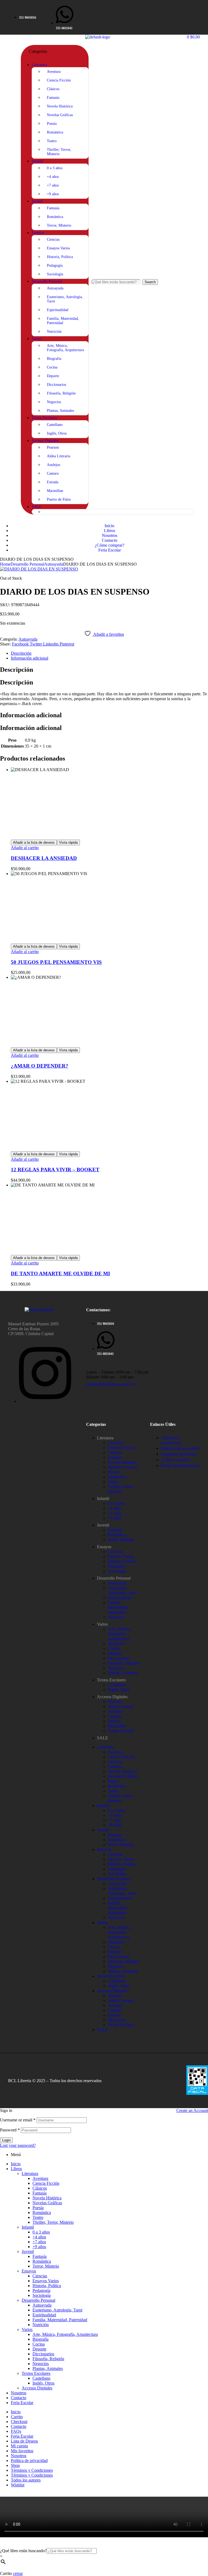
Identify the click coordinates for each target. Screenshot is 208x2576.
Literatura (105, 1438)
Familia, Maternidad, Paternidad (118, 1607)
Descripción (21, 653)
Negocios (116, 1668)
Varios (102, 1624)
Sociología (117, 1571)
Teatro (113, 1482)
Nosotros (19, 2393)
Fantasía (115, 1457)
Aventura (116, 1443)
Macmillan (117, 1726)
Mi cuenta (19, 2446)
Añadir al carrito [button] (25, 848)
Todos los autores (26, 2480)
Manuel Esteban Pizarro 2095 (33, 1324)
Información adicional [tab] (31, 715)
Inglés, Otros (119, 1690)
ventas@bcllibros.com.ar (111, 1384)
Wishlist (18, 2485)
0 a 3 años (116, 1503)
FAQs (16, 2431)
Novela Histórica (122, 1462)
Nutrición (116, 1617)
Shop (15, 2465)
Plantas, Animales (123, 1673)
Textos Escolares (111, 1680)
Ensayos (104, 1547)
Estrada (114, 1721)
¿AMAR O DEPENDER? (40, 1066)
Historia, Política (122, 1561)
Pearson (115, 1702)
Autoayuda (54, 564)
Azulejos (115, 1711)
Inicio (16, 2164)
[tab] (109, 653)
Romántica (117, 1477)
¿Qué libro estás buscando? (23, 2551)
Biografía (116, 1644)
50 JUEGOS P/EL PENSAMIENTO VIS (56, 962)
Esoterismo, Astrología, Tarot (122, 1590)
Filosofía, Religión (124, 1663)
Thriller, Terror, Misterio (121, 1489)
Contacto (19, 2398)
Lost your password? (18, 2145)
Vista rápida (68, 842)
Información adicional (30, 658)
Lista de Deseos (24, 2441)
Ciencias (115, 1552)
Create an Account (192, 2110)
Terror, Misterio (121, 1540)
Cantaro (115, 1716)
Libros (16, 2169)
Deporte (115, 1653)
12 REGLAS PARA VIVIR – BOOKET (55, 1170)
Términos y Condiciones (32, 2470)
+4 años (115, 1508)
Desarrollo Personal (27, 564)
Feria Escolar (22, 2403)
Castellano (117, 1685)
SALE (103, 1738)
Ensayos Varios (121, 1556)
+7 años (115, 1513)
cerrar (18, 2573)
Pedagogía (117, 1566)
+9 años (115, 1518)
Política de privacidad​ (29, 2461)
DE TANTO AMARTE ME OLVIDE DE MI (60, 1274)
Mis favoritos (22, 2451)
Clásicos (115, 1452)
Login (6, 2140)
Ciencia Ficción (121, 1448)
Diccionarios (119, 1658)
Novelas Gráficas (123, 1467)
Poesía (113, 1472)
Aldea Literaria (121, 1706)
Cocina (114, 1649)
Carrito (17, 2417)
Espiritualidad (120, 1598)
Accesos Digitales (112, 1697)
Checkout (19, 2422)
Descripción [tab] (17, 670)
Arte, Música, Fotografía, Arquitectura (119, 1634)
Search (150, 282)
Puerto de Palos (121, 1731)
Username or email (18, 2120)
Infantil (103, 1499)
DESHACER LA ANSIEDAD (44, 858)
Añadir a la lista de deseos (34, 842)
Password (10, 2130)
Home (5, 564)
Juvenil (103, 1525)
